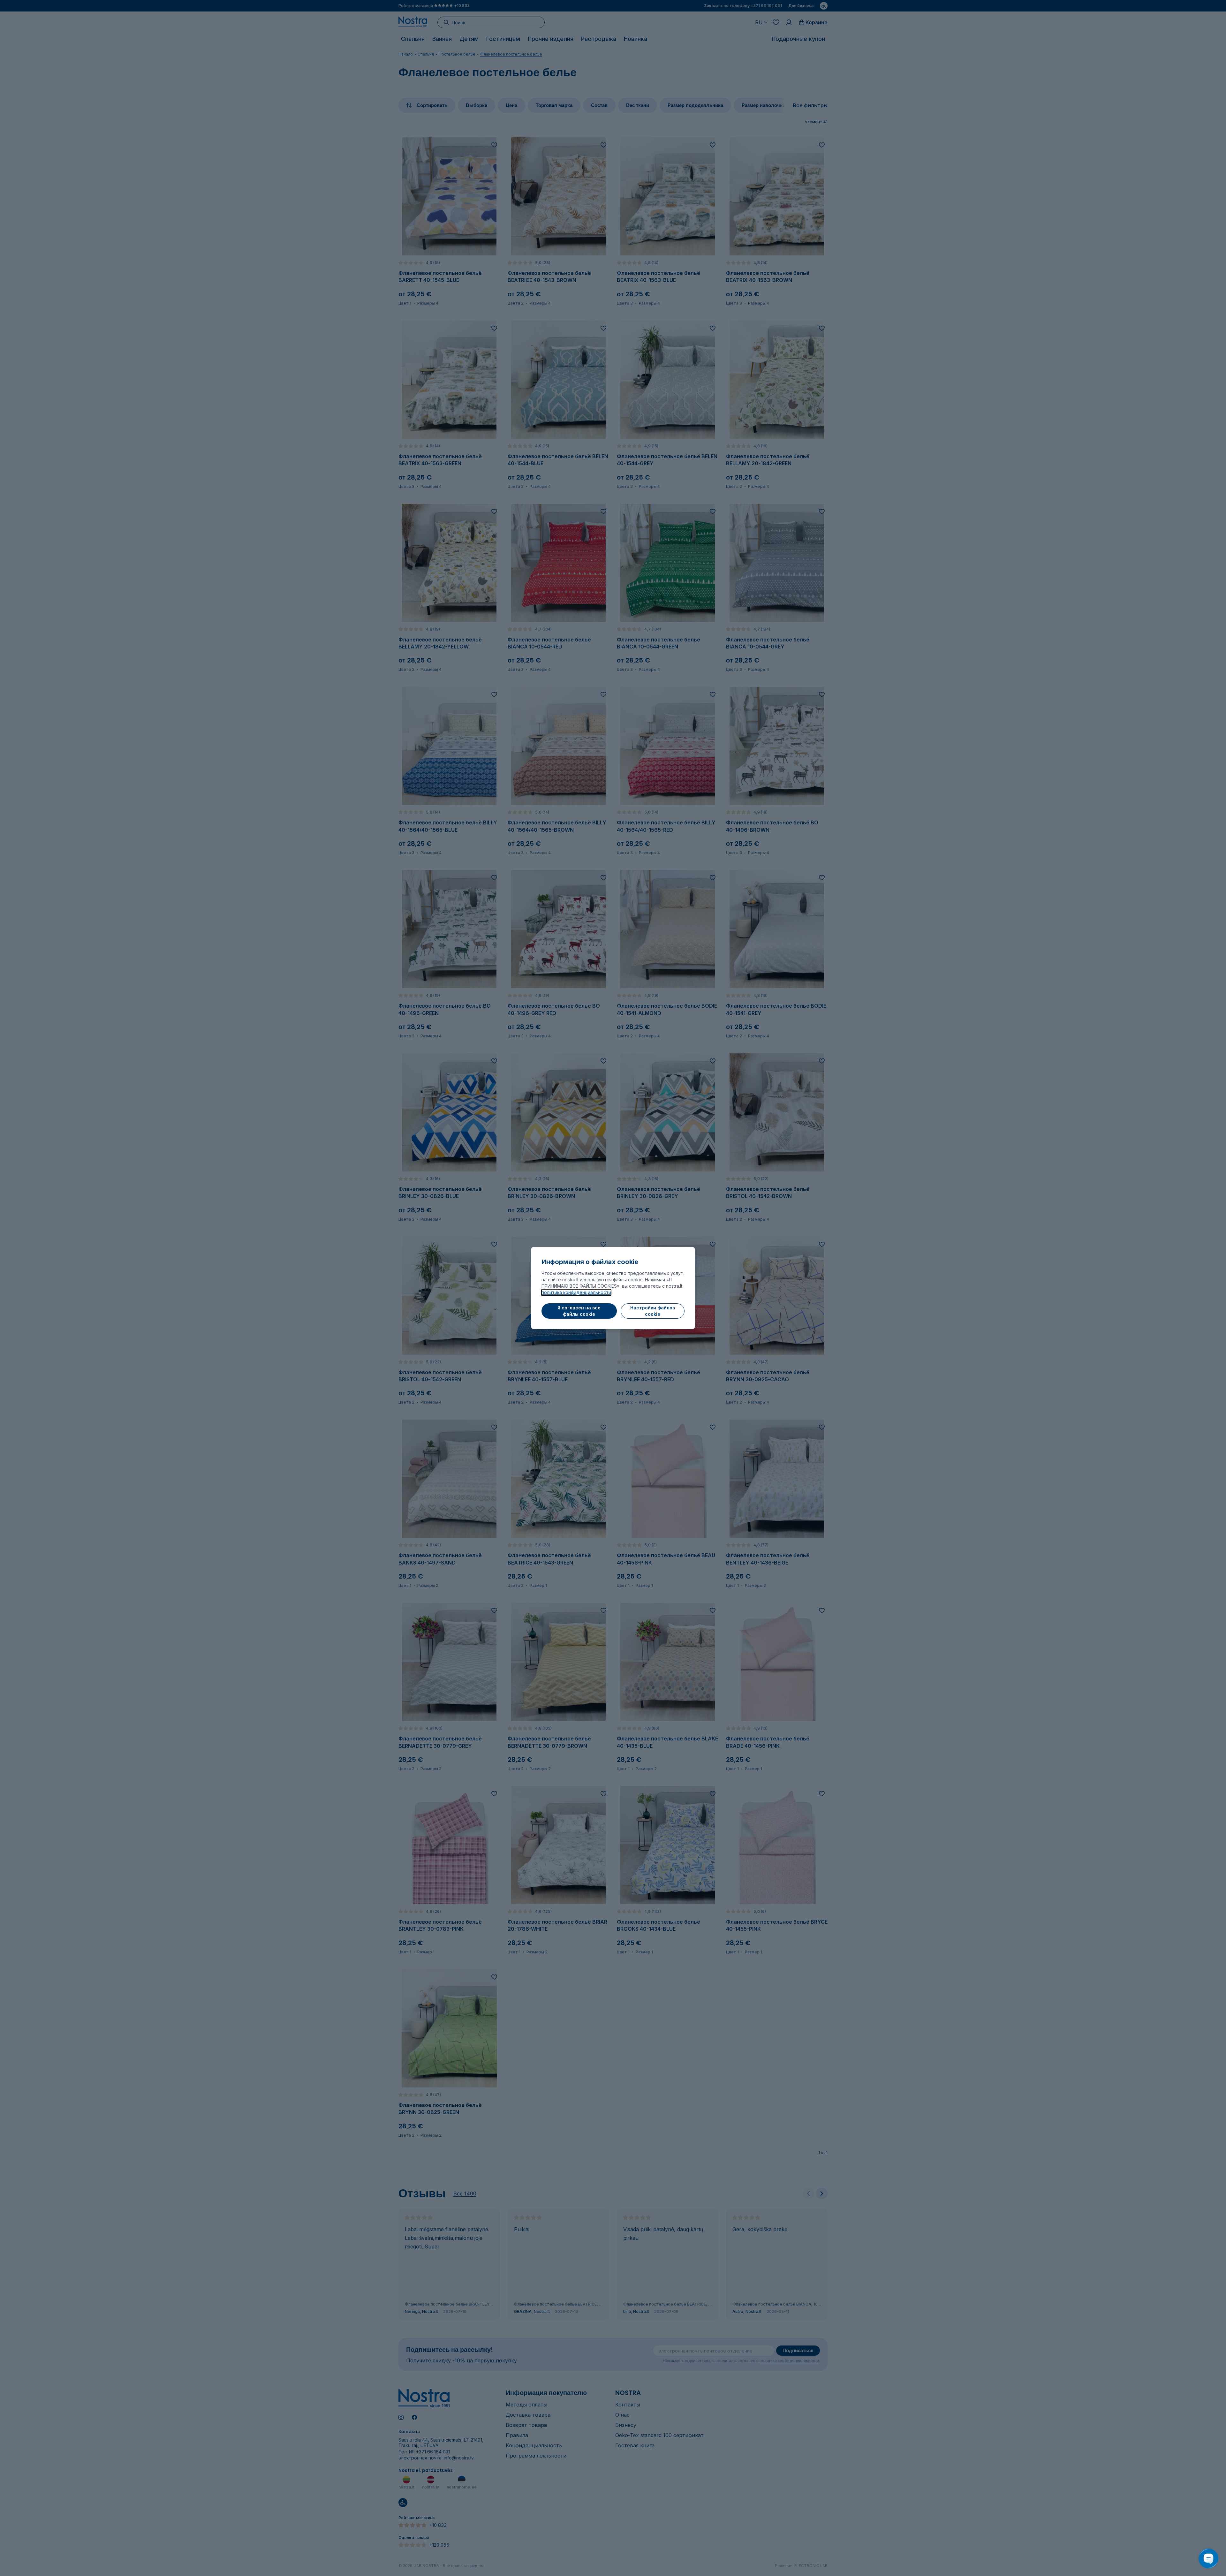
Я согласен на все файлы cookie (579, 1311)
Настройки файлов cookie (653, 1311)
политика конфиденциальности (576, 1292)
